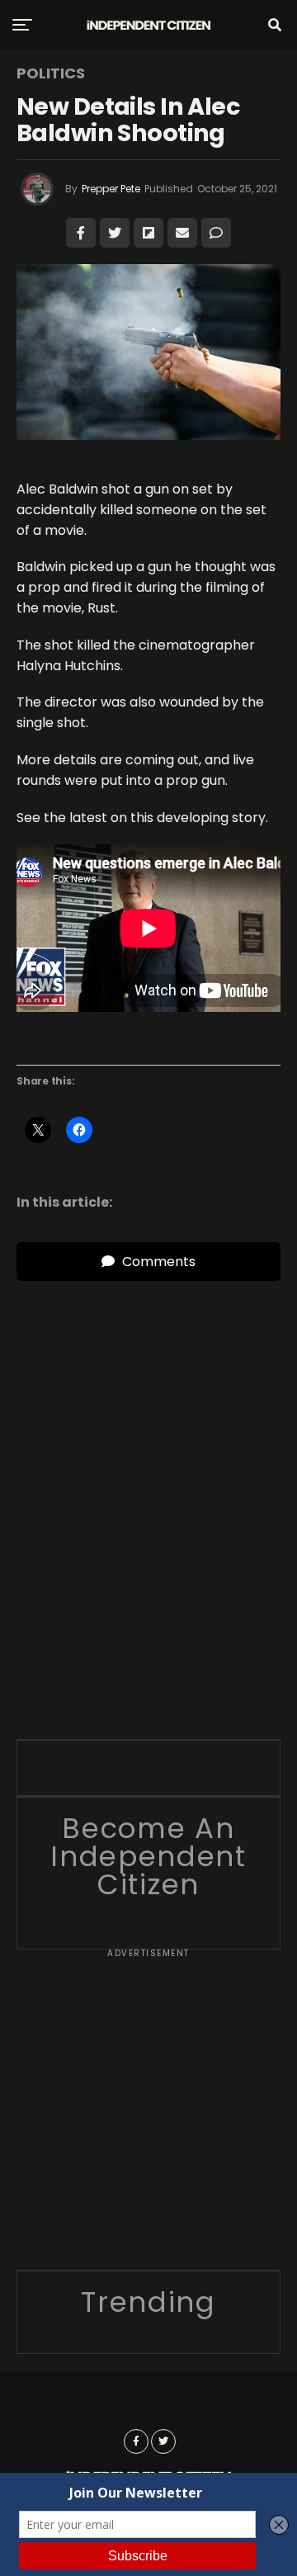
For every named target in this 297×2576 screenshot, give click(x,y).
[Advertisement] (148, 2115)
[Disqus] (148, 1487)
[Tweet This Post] (115, 233)
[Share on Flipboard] (148, 233)
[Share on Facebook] (81, 233)
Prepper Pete (111, 189)
